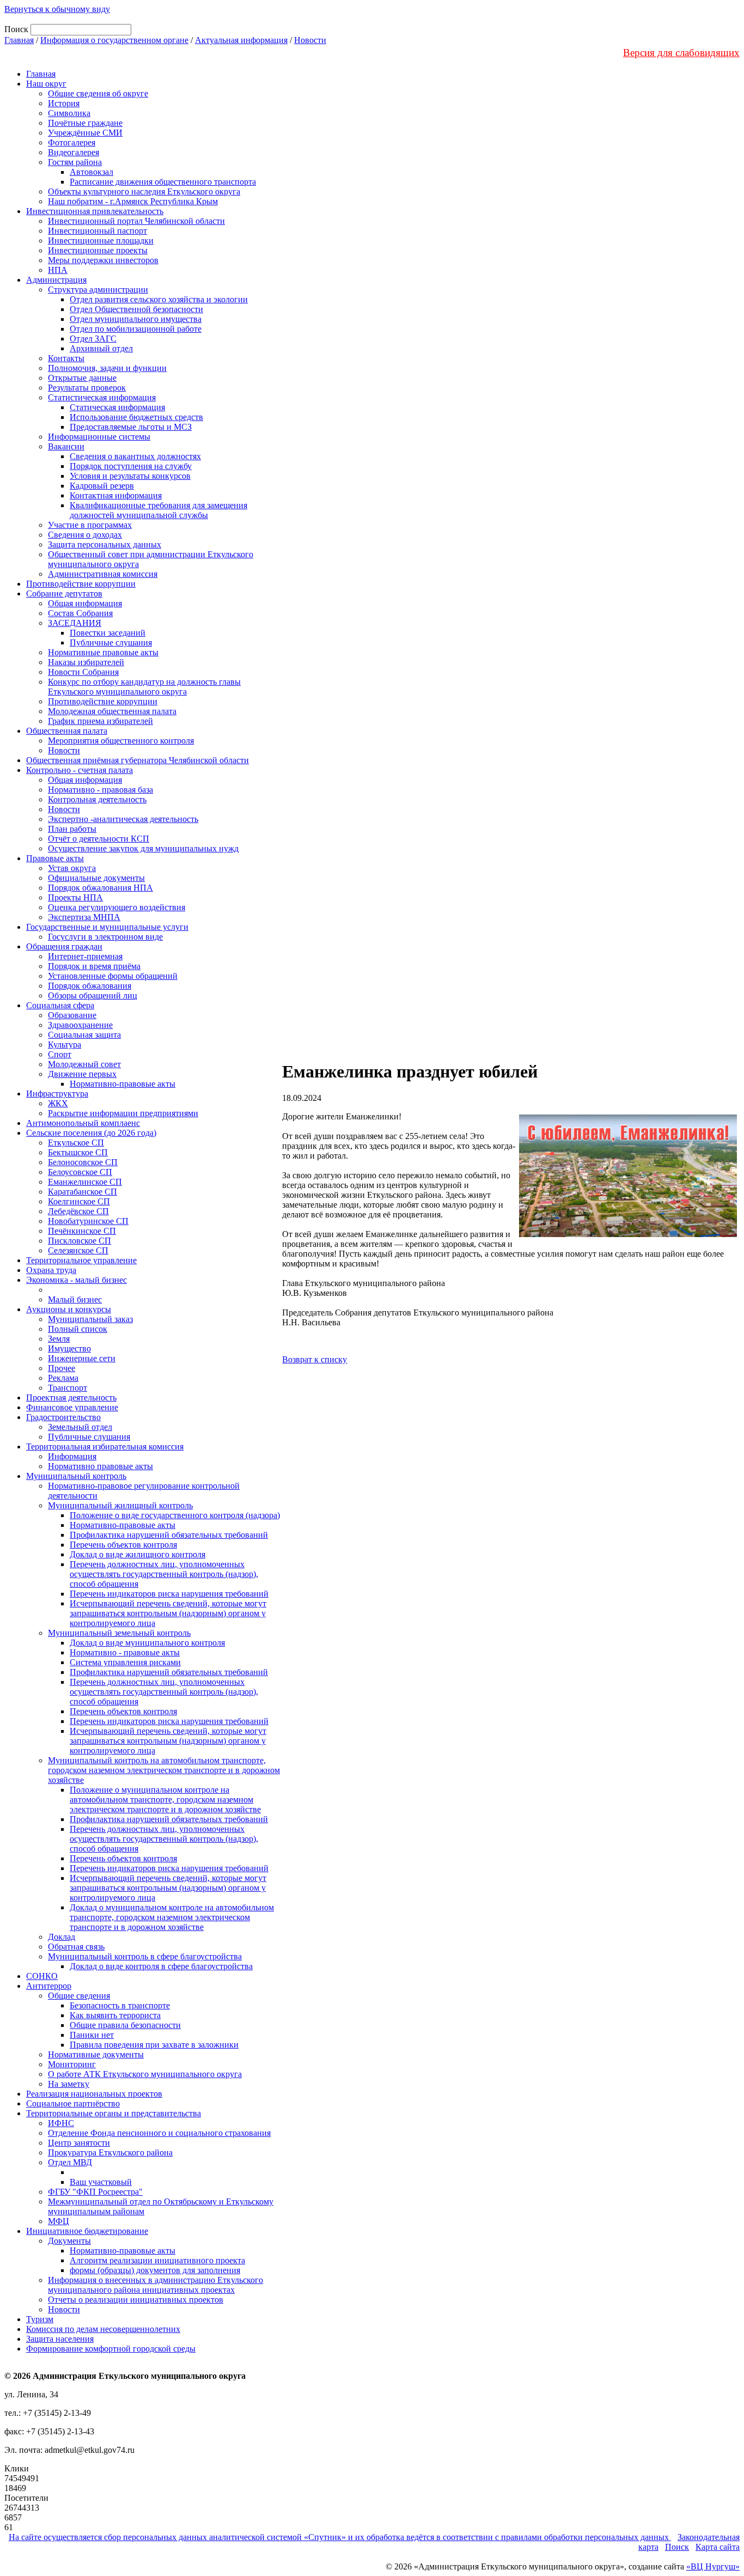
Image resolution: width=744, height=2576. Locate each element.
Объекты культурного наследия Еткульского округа (144, 191)
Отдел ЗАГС (93, 339)
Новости (310, 40)
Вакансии (66, 446)
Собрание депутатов (64, 593)
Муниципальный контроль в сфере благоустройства (145, 1956)
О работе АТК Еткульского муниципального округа (145, 2074)
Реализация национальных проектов (94, 2094)
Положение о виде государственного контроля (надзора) (175, 1515)
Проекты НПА (75, 897)
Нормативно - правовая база (100, 790)
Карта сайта (718, 2547)
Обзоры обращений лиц (93, 995)
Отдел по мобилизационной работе (136, 329)
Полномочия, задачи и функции (107, 368)
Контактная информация (116, 495)
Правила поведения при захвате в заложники (154, 2045)
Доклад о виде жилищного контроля (138, 1554)
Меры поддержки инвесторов (103, 260)
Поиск (677, 2547)
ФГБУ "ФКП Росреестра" (95, 2192)
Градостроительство (63, 1417)
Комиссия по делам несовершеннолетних (103, 2329)
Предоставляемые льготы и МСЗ (131, 427)
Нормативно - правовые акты (125, 1652)
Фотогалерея (72, 142)
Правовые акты (55, 858)
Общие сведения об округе (98, 93)
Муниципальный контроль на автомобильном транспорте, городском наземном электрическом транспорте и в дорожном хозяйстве (164, 1770)
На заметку (69, 2084)
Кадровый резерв (102, 486)
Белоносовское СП (83, 1162)
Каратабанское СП (83, 1192)
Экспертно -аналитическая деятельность (123, 819)
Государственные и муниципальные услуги (107, 927)
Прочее (62, 1368)
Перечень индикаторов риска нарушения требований (169, 1594)
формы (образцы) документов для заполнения (155, 2270)
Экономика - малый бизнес (77, 1280)
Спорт (60, 1054)
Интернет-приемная (85, 956)
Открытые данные (82, 378)
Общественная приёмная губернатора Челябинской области (138, 760)
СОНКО (42, 1976)
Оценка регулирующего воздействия (117, 907)
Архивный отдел (101, 348)
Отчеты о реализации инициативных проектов (136, 2300)
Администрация (56, 280)
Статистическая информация (102, 397)
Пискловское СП (80, 1241)
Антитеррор (49, 1986)
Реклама (63, 1378)
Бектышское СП (78, 1152)
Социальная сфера (60, 1005)
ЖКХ (58, 1103)
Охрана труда (51, 1270)
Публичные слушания (111, 643)
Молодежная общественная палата (112, 711)
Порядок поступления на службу (131, 466)
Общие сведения (79, 1996)
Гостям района (75, 162)
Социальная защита (84, 1035)
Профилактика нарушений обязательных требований (169, 1535)
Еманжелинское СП (85, 1182)
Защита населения (60, 2339)
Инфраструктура (57, 1094)
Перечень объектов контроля (123, 1545)
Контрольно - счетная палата (80, 770)
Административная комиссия (103, 574)
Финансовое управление (72, 1407)
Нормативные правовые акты (103, 652)
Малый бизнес (75, 1299)
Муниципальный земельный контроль (119, 1633)
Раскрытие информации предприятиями (123, 1113)
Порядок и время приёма (94, 966)
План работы (72, 829)
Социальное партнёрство (73, 2103)
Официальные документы (96, 878)
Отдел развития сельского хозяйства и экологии (159, 299)
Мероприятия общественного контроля (121, 741)
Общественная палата (67, 731)
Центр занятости (79, 2143)
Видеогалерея (74, 152)
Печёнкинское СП (82, 1231)
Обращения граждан (64, 946)
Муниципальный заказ (90, 1319)
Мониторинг (72, 2064)
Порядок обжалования (90, 986)
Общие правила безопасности (125, 2025)
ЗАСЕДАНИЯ (75, 623)
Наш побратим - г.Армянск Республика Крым (133, 201)
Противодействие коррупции (81, 584)
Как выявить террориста (115, 2015)
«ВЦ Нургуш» (713, 2566)
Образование (72, 1015)
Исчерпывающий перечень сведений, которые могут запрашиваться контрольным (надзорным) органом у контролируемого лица (168, 1613)
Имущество (69, 1348)
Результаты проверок (87, 388)
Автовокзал (92, 172)
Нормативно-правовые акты (123, 1084)
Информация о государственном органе (114, 40)
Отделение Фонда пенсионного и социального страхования (159, 2133)
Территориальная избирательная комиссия (105, 1447)
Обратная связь (76, 1947)
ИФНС (61, 2123)
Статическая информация (117, 407)
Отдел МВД (70, 2162)
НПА (58, 270)
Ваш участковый (101, 2182)
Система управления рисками (125, 1662)
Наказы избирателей (86, 662)
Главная (19, 40)
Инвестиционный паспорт (97, 231)
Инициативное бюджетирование (87, 2231)
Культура (65, 1045)
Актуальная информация (241, 40)
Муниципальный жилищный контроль (120, 1505)
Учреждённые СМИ (85, 133)
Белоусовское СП (80, 1172)
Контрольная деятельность (97, 799)
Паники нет (92, 2035)
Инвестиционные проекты (98, 250)
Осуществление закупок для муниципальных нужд (143, 848)
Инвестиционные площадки (101, 240)
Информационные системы (99, 437)
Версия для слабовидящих (681, 53)
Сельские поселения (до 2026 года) (91, 1133)
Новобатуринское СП (88, 1221)
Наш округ (46, 84)
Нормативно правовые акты (100, 1466)
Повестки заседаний (108, 633)
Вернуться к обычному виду (57, 9)
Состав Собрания (80, 613)
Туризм (40, 2319)
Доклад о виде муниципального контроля (147, 1643)
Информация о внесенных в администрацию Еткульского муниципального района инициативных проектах (155, 2285)
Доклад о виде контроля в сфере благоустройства (161, 1966)
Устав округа (72, 868)
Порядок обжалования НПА (100, 888)
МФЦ (59, 2221)
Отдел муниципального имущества (136, 319)
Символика (69, 113)
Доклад (62, 1937)
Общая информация (85, 603)
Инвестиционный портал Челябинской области (136, 221)
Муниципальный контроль (76, 1476)
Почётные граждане (85, 123)
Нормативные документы (96, 2054)
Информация (72, 1456)
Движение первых (82, 1074)
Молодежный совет (84, 1064)
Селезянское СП (78, 1250)
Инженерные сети (82, 1358)
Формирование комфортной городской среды (111, 2349)
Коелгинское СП (79, 1201)
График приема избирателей (100, 721)
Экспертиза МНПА (84, 917)
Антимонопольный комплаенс (83, 1123)
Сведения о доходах (85, 535)
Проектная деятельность (71, 1397)
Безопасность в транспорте (120, 2005)
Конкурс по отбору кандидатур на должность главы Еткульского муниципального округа (144, 687)
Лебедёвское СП (78, 1211)
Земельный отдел (80, 1427)
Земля (59, 1339)
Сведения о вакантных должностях (135, 456)
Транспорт (68, 1388)
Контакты (66, 358)
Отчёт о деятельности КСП (99, 839)
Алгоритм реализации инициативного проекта (157, 2260)
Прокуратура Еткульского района (110, 2152)
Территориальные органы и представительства (114, 2113)
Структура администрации (98, 290)
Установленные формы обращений (113, 976)
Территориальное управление (81, 1260)
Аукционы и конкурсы (69, 1309)
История (64, 103)
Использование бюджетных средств (136, 417)
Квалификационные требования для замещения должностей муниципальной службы (158, 510)
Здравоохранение (80, 1025)
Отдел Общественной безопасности (136, 309)
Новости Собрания (83, 672)
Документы (69, 2241)
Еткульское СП (76, 1143)
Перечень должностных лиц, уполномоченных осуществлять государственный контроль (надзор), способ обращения (164, 1574)
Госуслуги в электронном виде (105, 937)
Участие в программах (90, 525)
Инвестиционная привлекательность (95, 211)
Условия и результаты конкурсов (130, 476)
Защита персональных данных (105, 544)
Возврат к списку (315, 1359)
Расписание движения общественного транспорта (163, 182)
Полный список (78, 1329)
